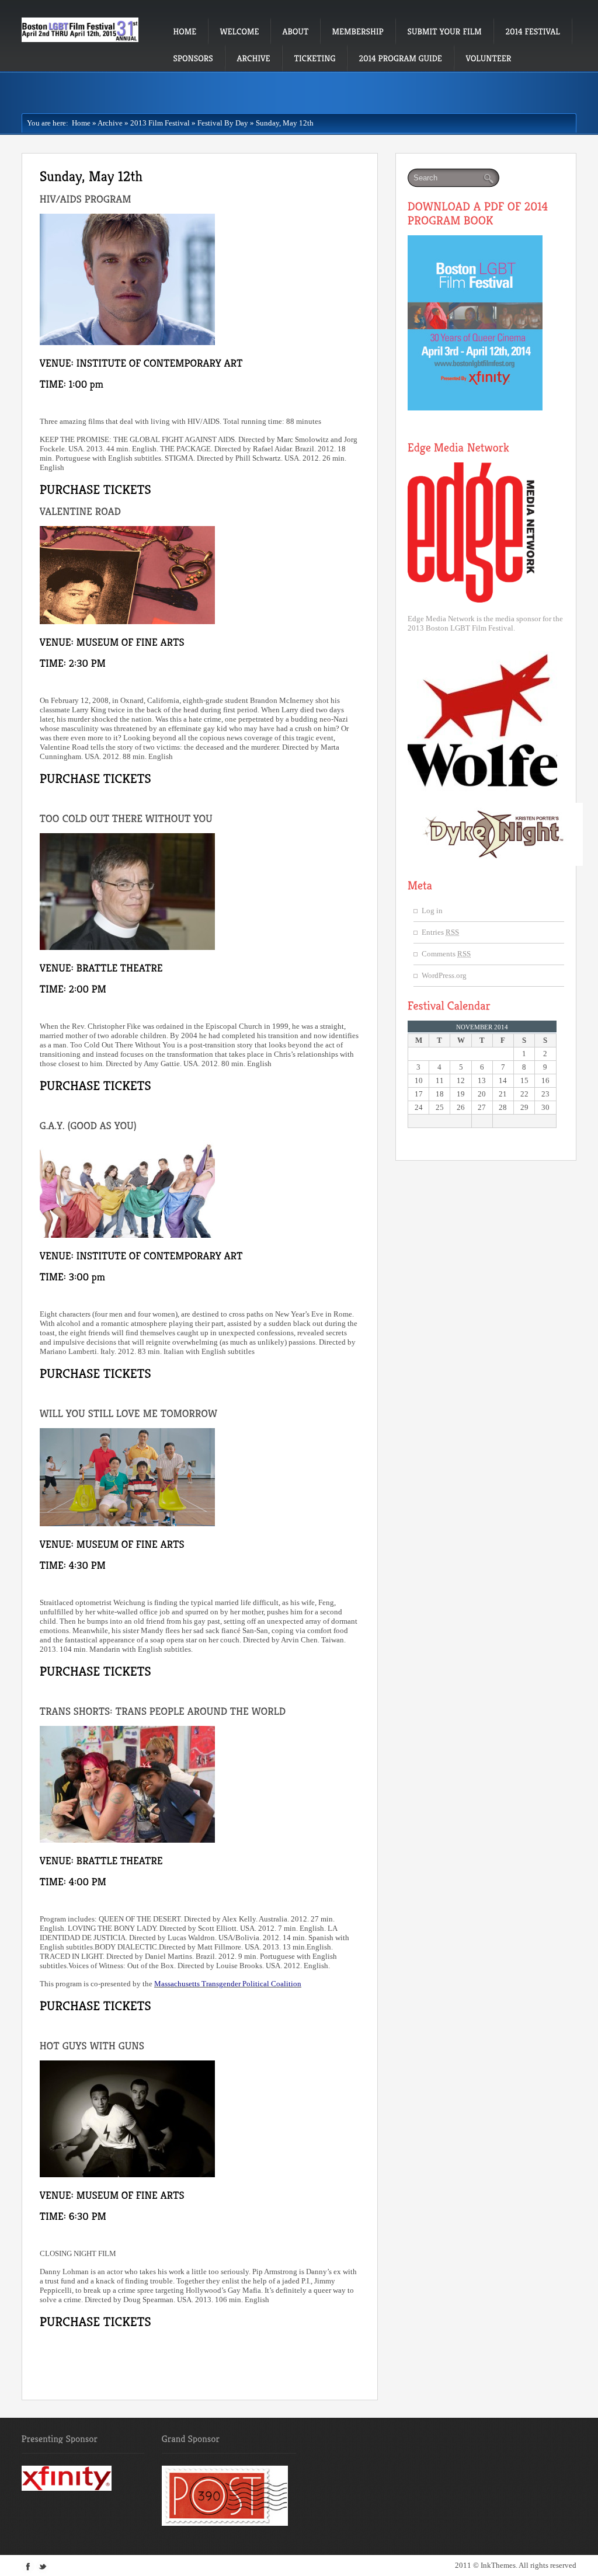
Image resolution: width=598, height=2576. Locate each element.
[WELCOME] (240, 31)
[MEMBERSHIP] (358, 31)
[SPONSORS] (194, 58)
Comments (446, 954)
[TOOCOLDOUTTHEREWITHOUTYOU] (128, 818)
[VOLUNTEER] (489, 58)
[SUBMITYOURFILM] (445, 31)
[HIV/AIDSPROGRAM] (87, 199)
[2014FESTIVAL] (533, 31)
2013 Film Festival (160, 123)
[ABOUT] (296, 31)
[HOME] (185, 31)
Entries (440, 932)
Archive (110, 123)
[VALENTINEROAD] (82, 511)
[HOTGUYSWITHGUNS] (92, 2045)
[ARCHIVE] (254, 58)
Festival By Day (223, 123)
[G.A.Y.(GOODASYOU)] (90, 1125)
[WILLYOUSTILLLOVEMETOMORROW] (130, 1413)
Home (79, 123)
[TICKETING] (315, 58)
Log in (432, 911)
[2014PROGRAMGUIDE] (401, 58)
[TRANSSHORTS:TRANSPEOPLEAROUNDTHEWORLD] (164, 1711)
